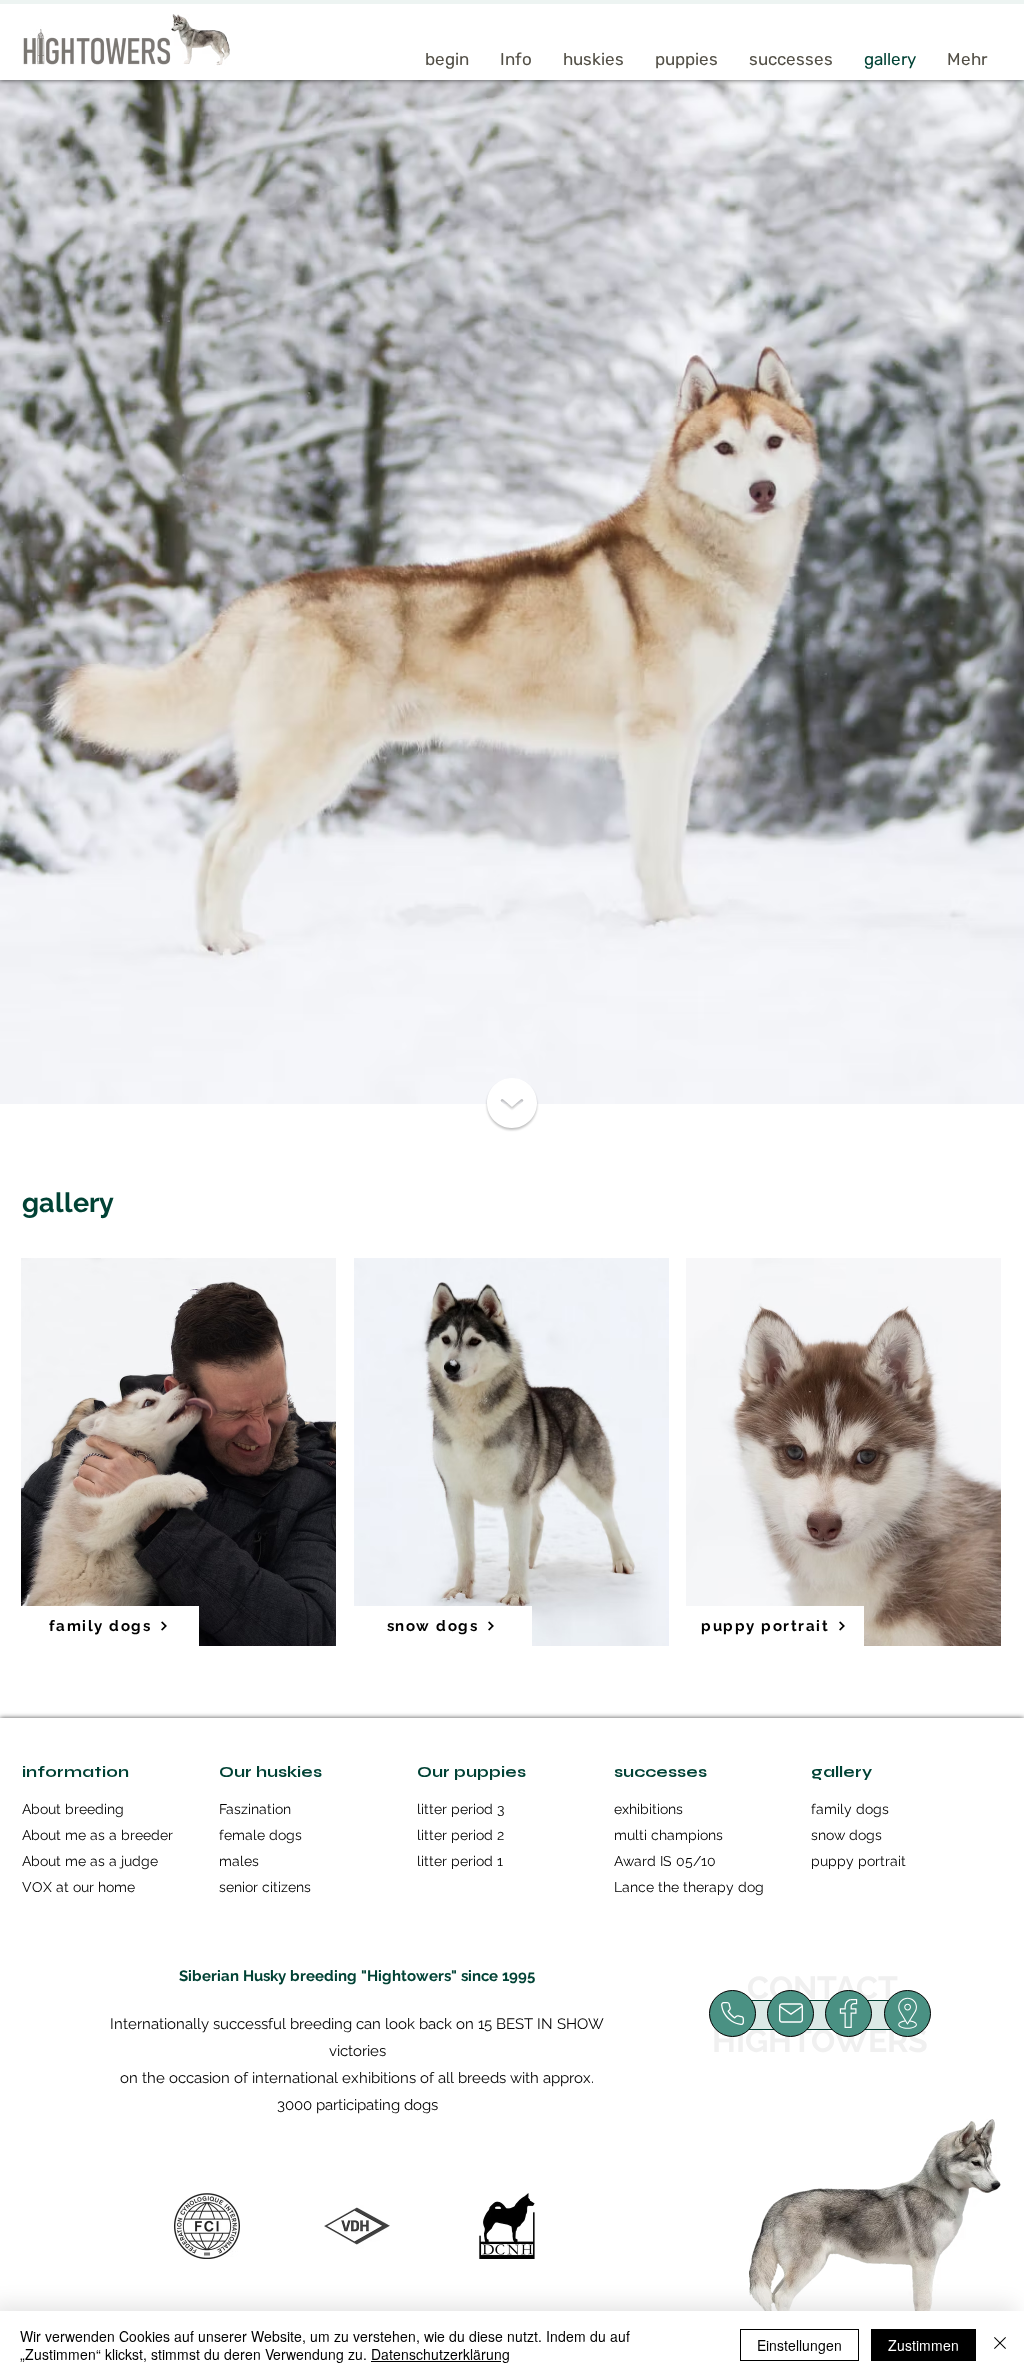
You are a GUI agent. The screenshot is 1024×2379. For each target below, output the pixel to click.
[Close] (1000, 2345)
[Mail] (732, 2013)
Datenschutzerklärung (440, 2354)
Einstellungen (799, 2345)
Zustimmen (923, 2345)
